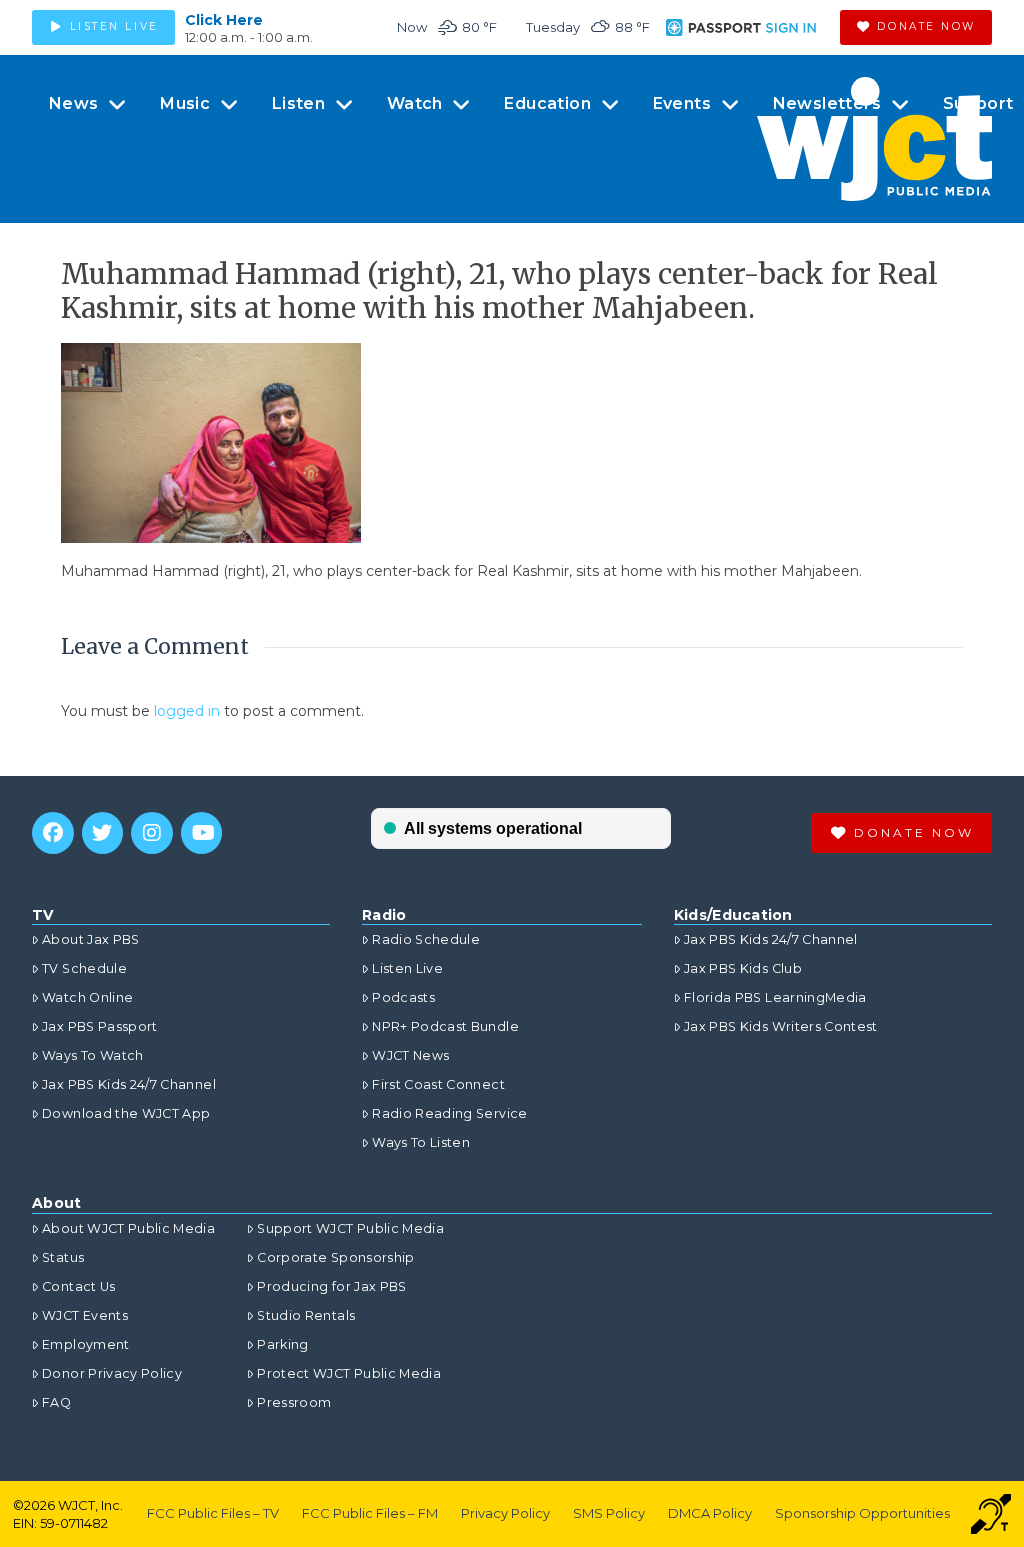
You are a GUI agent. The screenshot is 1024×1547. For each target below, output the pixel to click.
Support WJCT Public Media (350, 1228)
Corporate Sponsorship (335, 1257)
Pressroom (294, 1402)
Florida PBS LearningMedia (775, 997)
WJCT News (410, 1055)
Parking (282, 1344)
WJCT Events (85, 1315)
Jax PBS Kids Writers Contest (781, 1026)
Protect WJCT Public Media (349, 1373)
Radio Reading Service (449, 1113)
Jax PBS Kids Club (743, 968)
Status (63, 1257)
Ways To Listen (421, 1142)
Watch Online (87, 997)
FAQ (56, 1402)
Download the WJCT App (126, 1113)
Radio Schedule (426, 939)
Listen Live (407, 968)
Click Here (224, 20)
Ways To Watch (93, 1055)
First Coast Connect (438, 1084)
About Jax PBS (91, 939)
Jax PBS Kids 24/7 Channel (129, 1084)
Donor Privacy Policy (112, 1373)
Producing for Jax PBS (331, 1286)
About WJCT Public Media (128, 1228)
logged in (187, 711)
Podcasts (403, 997)
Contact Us (79, 1286)
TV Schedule (84, 968)
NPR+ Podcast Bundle (445, 1026)
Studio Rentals (306, 1315)
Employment (86, 1344)
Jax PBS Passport (100, 1026)
